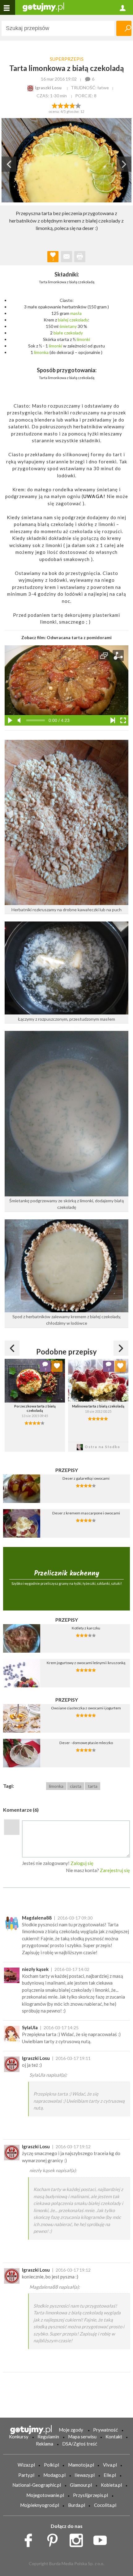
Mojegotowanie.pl (45, 2495)
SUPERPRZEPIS (67, 59)
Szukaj (124, 28)
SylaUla (30, 2027)
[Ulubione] (57, 1366)
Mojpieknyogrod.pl (40, 2505)
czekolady (79, 320)
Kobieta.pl (111, 2485)
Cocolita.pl (105, 2505)
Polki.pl (51, 2465)
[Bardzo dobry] (73, 105)
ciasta (76, 1786)
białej (63, 320)
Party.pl (26, 2475)
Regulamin (48, 2437)
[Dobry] (66, 105)
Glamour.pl (81, 2485)
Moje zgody (71, 2430)
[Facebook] (30, 2539)
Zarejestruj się (115, 1870)
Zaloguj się (82, 1863)
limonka (41, 352)
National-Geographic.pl (37, 2485)
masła (76, 313)
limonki (83, 339)
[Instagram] (78, 2539)
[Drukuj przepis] (80, 257)
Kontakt (114, 2437)
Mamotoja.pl (81, 2465)
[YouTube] (102, 2539)
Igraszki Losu (36, 2058)
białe (58, 333)
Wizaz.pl (26, 2465)
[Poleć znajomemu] (66, 257)
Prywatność (105, 2430)
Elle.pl (110, 2475)
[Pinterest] (55, 2539)
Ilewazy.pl (85, 2475)
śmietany (68, 326)
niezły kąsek (35, 1969)
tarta (93, 1786)
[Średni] (60, 105)
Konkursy (19, 2437)
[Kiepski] (55, 105)
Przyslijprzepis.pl (90, 2495)
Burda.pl (77, 2505)
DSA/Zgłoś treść (80, 2444)
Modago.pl (54, 2475)
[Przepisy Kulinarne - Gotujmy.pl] (43, 7)
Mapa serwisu (82, 2437)
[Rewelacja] (78, 105)
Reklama (45, 2444)
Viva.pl (110, 2465)
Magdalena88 (37, 1918)
